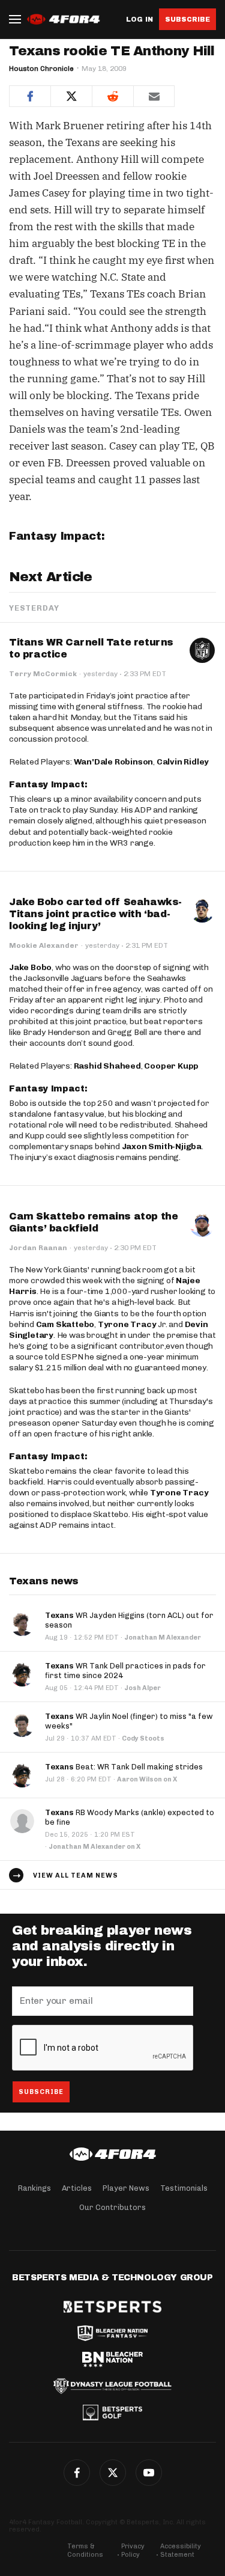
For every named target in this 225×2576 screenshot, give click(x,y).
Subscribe (187, 19)
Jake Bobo (30, 967)
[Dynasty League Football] (112, 2386)
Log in (139, 20)
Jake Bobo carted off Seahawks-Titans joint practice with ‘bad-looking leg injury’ (95, 914)
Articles (77, 2188)
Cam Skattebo (65, 1324)
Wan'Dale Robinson (114, 762)
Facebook (77, 2473)
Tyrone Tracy (127, 1324)
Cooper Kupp (171, 1066)
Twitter (113, 2473)
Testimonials (184, 2188)
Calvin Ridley (183, 762)
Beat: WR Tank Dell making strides (124, 1767)
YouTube (149, 2473)
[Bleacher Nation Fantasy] (112, 2333)
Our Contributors (112, 2207)
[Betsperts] (112, 2307)
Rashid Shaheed (107, 1066)
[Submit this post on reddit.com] (112, 96)
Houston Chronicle (41, 69)
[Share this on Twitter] (71, 96)
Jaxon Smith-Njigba (162, 1146)
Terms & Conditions (85, 2550)
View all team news (76, 1876)
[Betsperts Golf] (112, 2413)
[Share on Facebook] (30, 96)
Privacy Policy (133, 2550)
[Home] (112, 2154)
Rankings (34, 2188)
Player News (126, 2188)
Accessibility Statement (181, 2550)
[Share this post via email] (154, 96)
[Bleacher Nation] (112, 2360)
